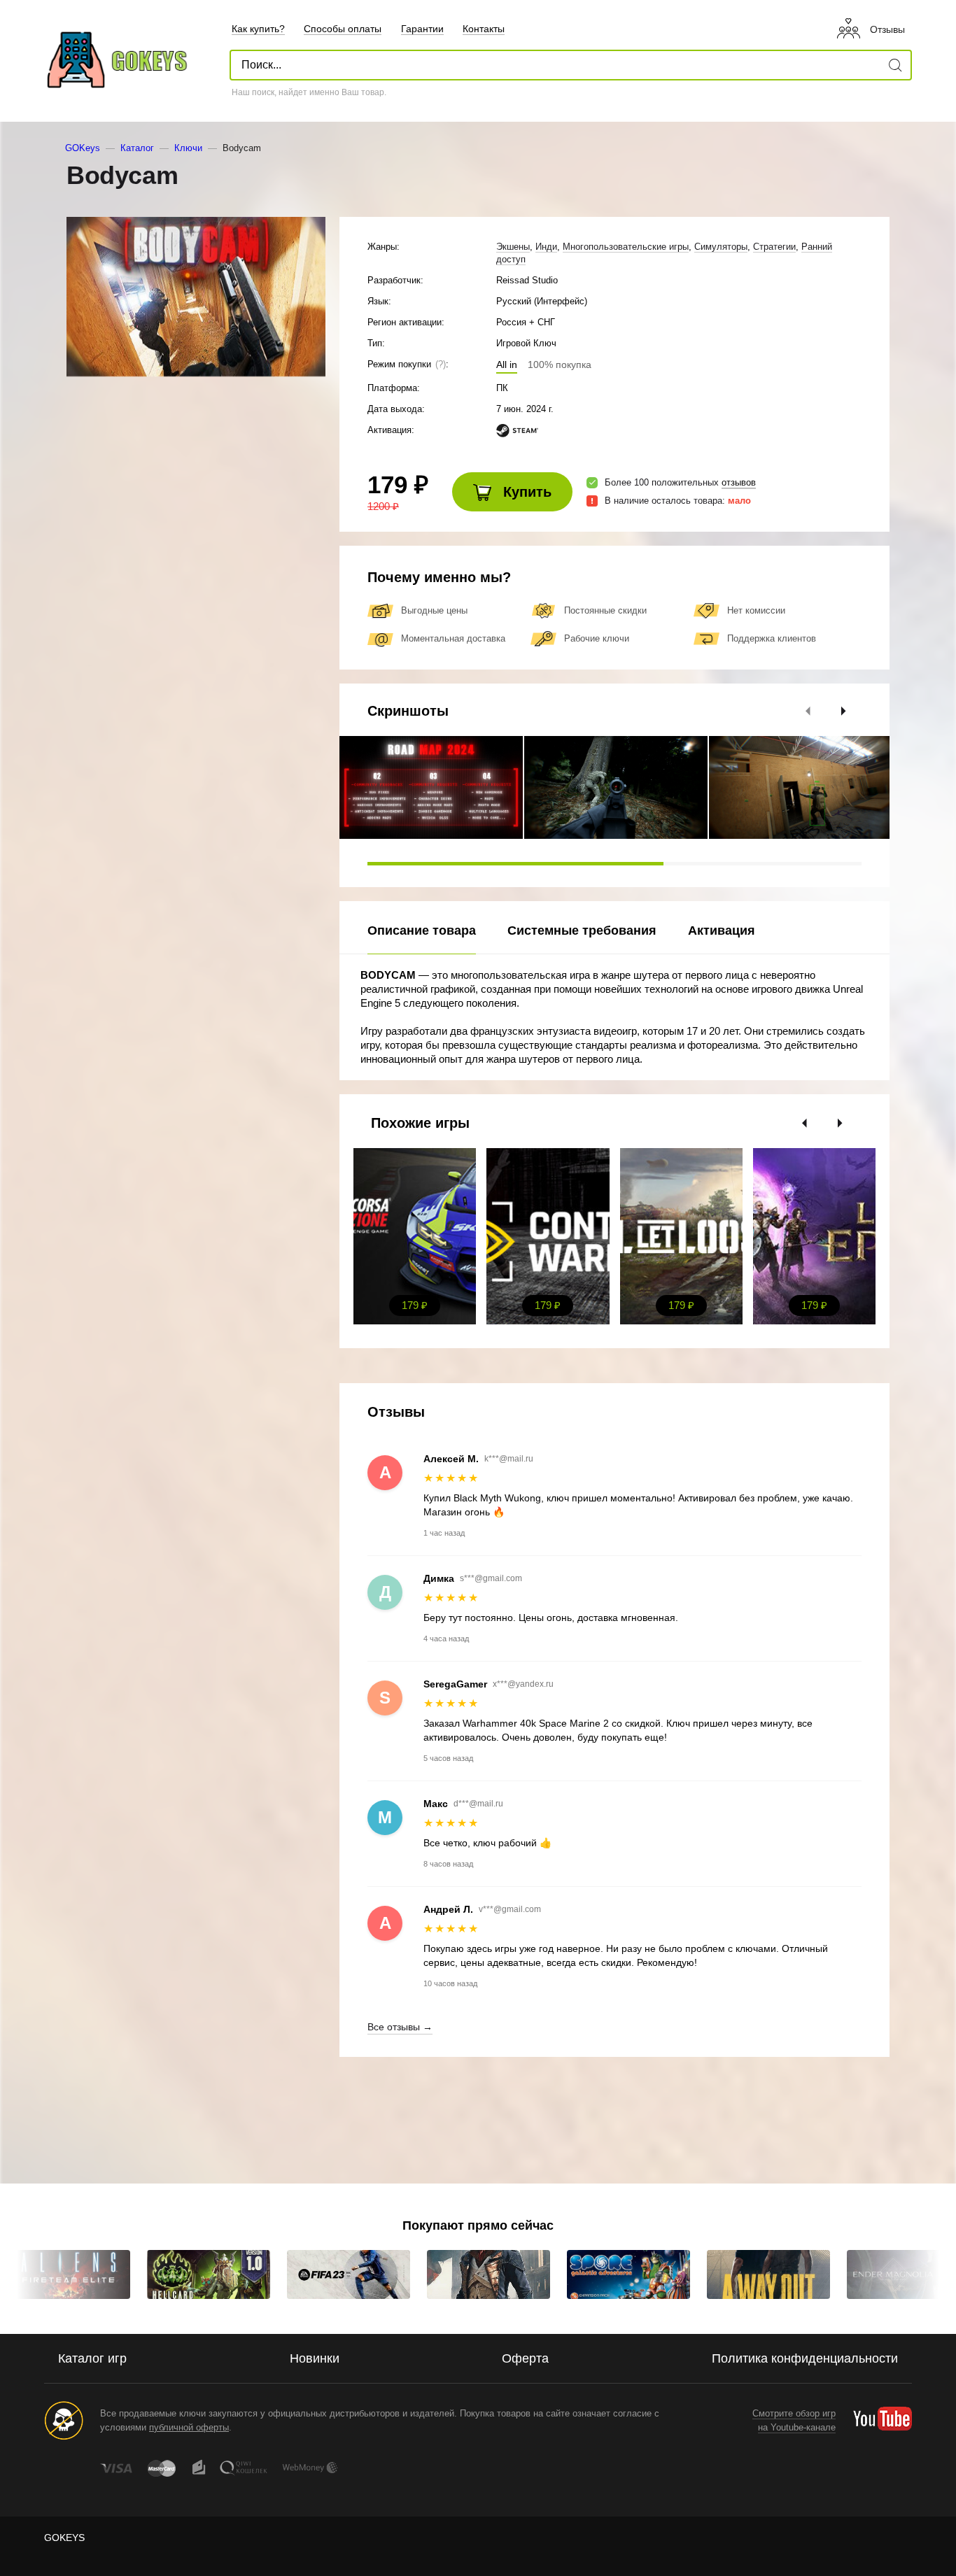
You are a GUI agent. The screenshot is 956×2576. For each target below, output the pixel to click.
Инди (546, 247)
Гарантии (422, 29)
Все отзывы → (400, 2027)
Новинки (315, 2358)
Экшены (513, 247)
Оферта (525, 2358)
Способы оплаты (343, 29)
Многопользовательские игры (626, 247)
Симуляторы (721, 247)
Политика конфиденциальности (805, 2358)
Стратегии (774, 247)
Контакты (484, 29)
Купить (525, 492)
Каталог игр (92, 2358)
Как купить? (258, 29)
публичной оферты (189, 2427)
